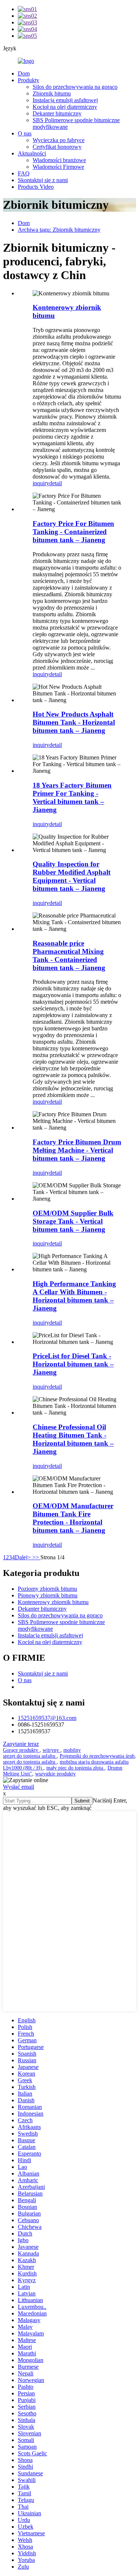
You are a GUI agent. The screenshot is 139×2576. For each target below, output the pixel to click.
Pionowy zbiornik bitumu (48, 1595)
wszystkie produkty (55, 1774)
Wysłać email (19, 1787)
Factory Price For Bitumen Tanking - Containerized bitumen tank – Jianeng (73, 532)
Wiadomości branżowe (59, 160)
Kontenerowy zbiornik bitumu (53, 1602)
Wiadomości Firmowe (58, 167)
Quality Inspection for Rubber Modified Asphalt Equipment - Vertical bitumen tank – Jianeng (72, 876)
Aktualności (32, 153)
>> (36, 1557)
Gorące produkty (21, 1750)
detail (56, 483)
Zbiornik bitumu (52, 93)
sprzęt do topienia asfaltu (30, 1756)
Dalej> (24, 1557)
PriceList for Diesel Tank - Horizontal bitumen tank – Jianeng (73, 1364)
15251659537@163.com (47, 1718)
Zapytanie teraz (21, 1744)
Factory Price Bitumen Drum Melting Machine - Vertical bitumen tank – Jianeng (77, 1150)
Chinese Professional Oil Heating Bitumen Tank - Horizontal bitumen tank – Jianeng (73, 1439)
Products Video (36, 187)
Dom (24, 73)
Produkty (29, 80)
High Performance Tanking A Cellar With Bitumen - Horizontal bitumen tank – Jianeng (74, 1296)
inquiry (41, 483)
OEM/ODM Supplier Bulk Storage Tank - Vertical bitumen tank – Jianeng (73, 1221)
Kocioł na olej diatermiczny (65, 107)
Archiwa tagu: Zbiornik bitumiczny (59, 230)
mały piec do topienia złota (75, 1768)
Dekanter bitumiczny (57, 113)
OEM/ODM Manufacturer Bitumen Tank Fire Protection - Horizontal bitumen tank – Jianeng (73, 1518)
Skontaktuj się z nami (43, 180)
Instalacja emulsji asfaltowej (65, 100)
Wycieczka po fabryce (59, 140)
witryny (52, 1750)
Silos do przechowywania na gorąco (75, 87)
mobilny (72, 1750)
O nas (25, 133)
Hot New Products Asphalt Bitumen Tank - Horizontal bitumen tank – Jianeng (74, 722)
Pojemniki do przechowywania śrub (97, 1756)
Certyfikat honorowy (57, 147)
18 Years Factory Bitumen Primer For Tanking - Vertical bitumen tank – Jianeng (72, 797)
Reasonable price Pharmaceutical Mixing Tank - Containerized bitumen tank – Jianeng (69, 955)
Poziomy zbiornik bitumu (47, 1589)
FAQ (24, 173)
